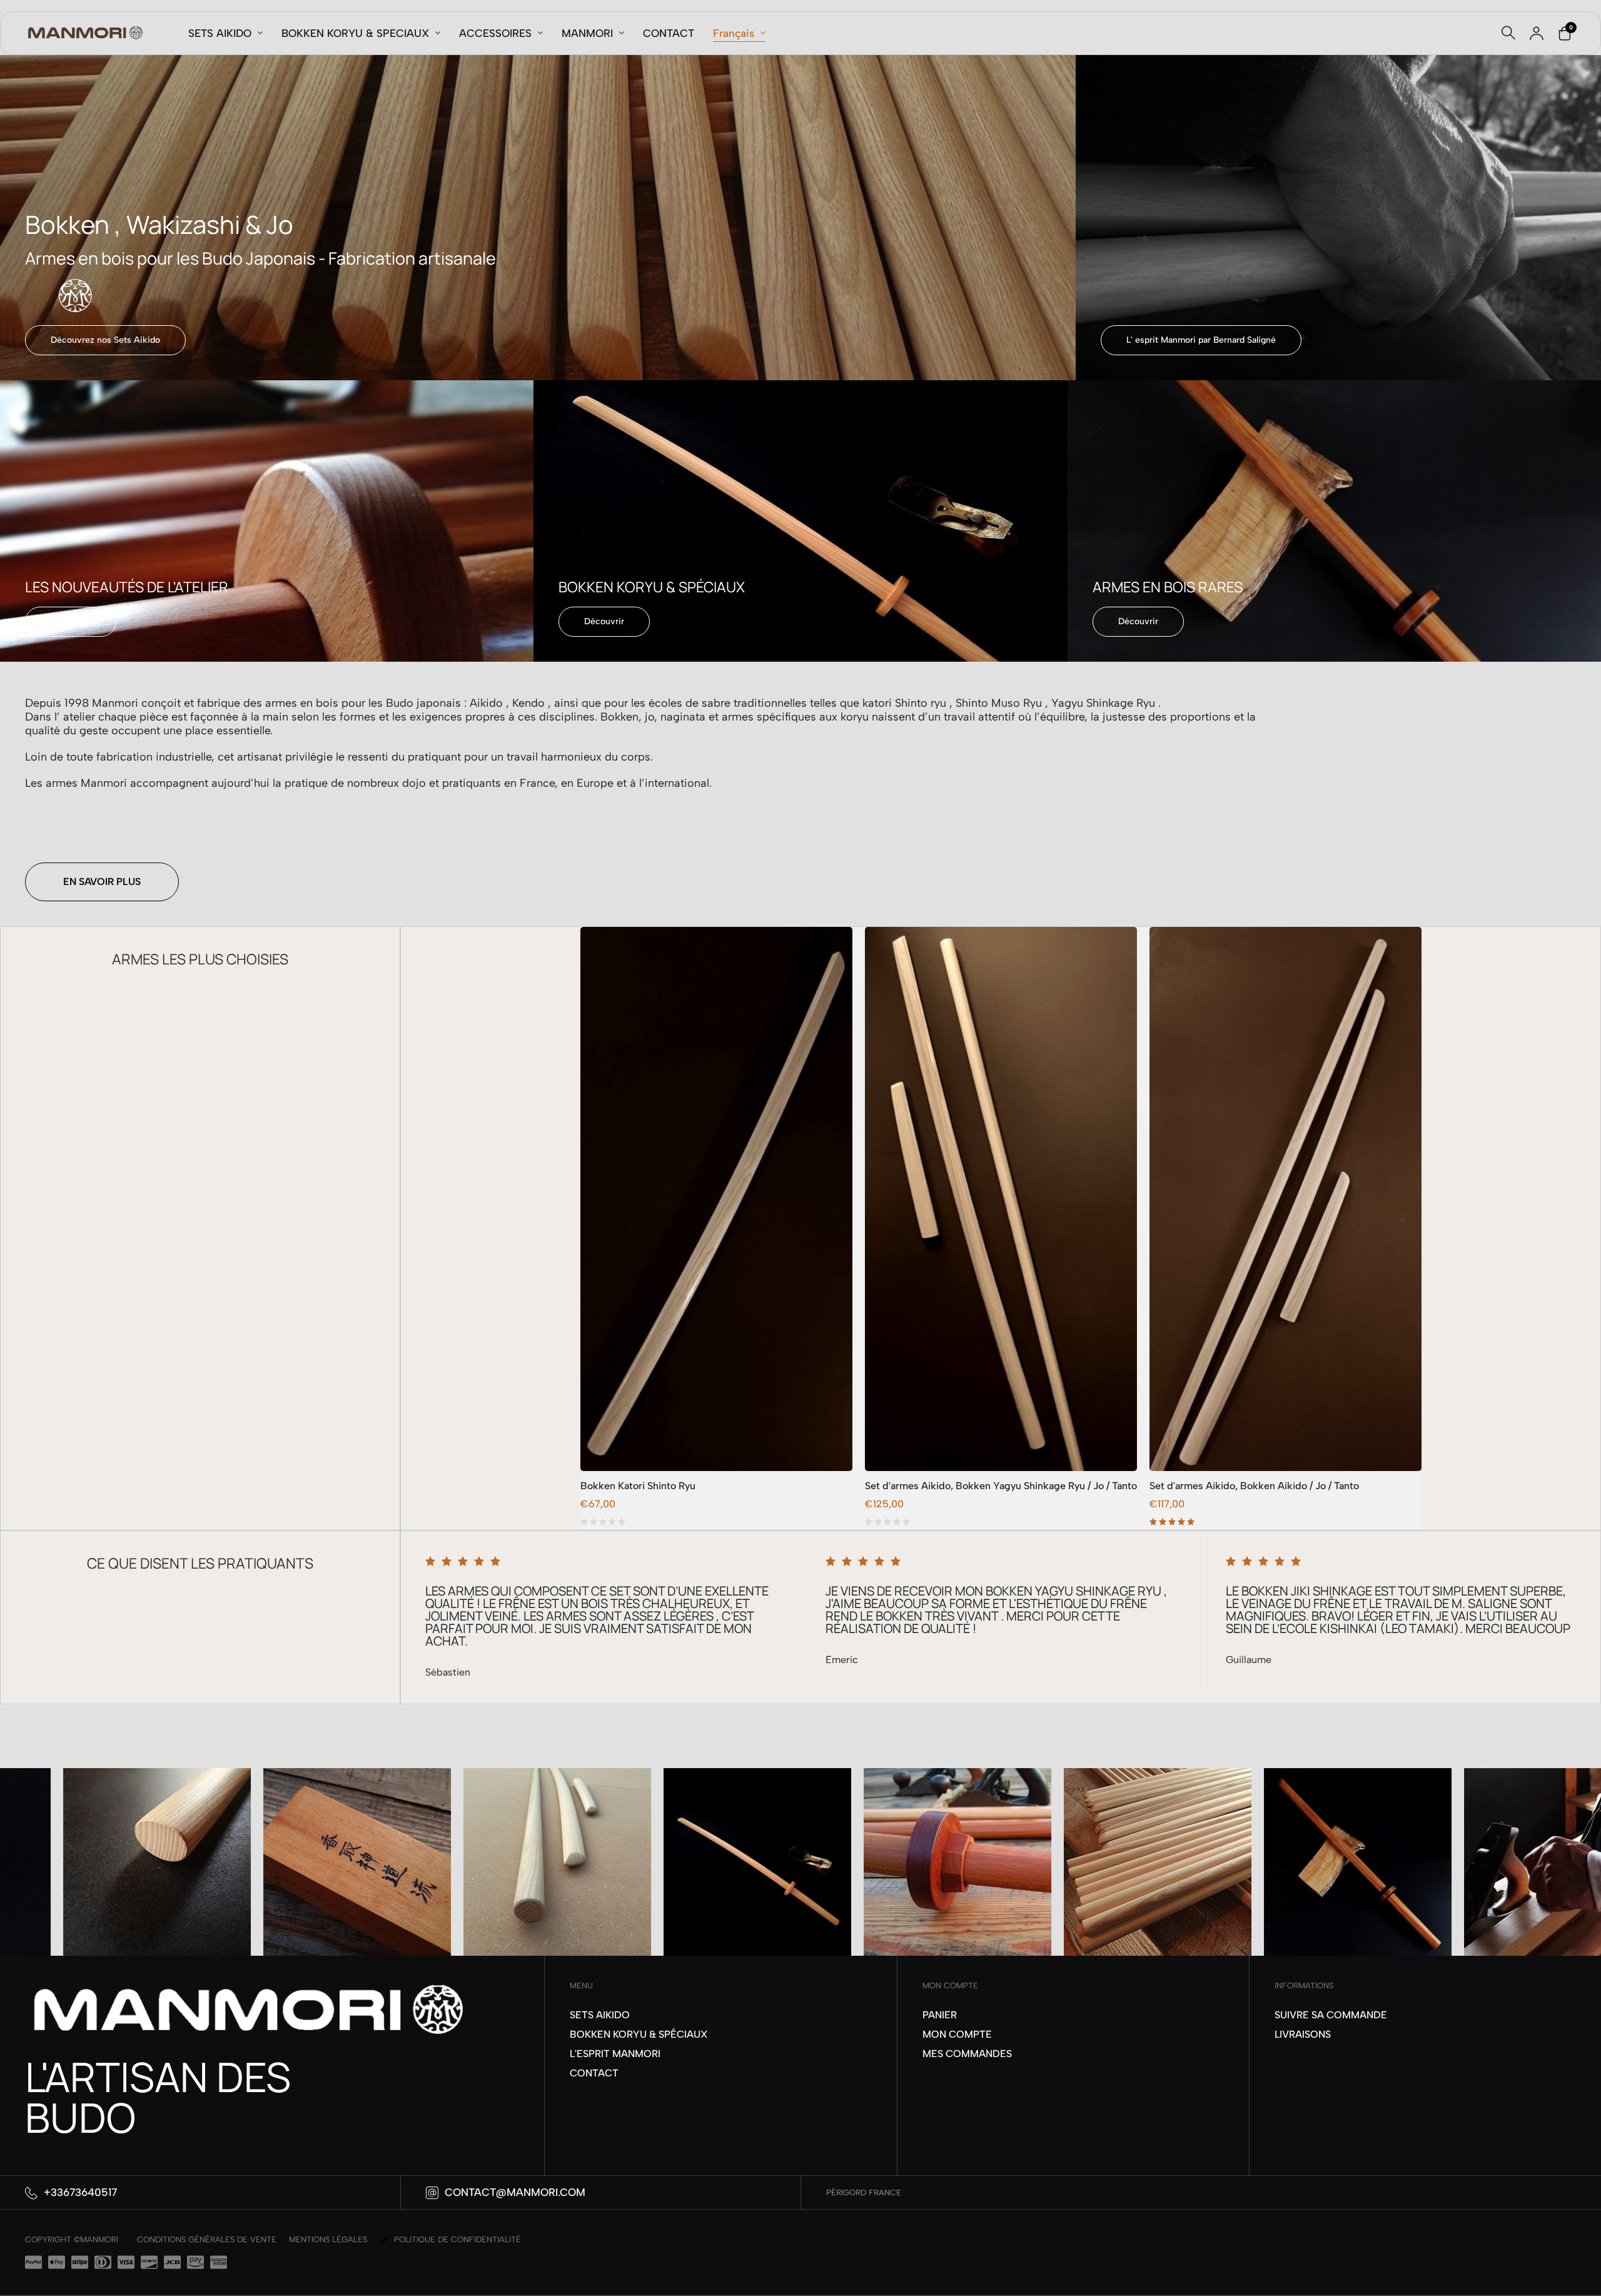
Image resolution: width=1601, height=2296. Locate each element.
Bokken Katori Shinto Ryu (638, 1486)
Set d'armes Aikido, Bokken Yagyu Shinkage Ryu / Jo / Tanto (1001, 1486)
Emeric (442, 1660)
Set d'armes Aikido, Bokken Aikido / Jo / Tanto (1254, 1486)
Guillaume (848, 1660)
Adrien (1241, 1672)
